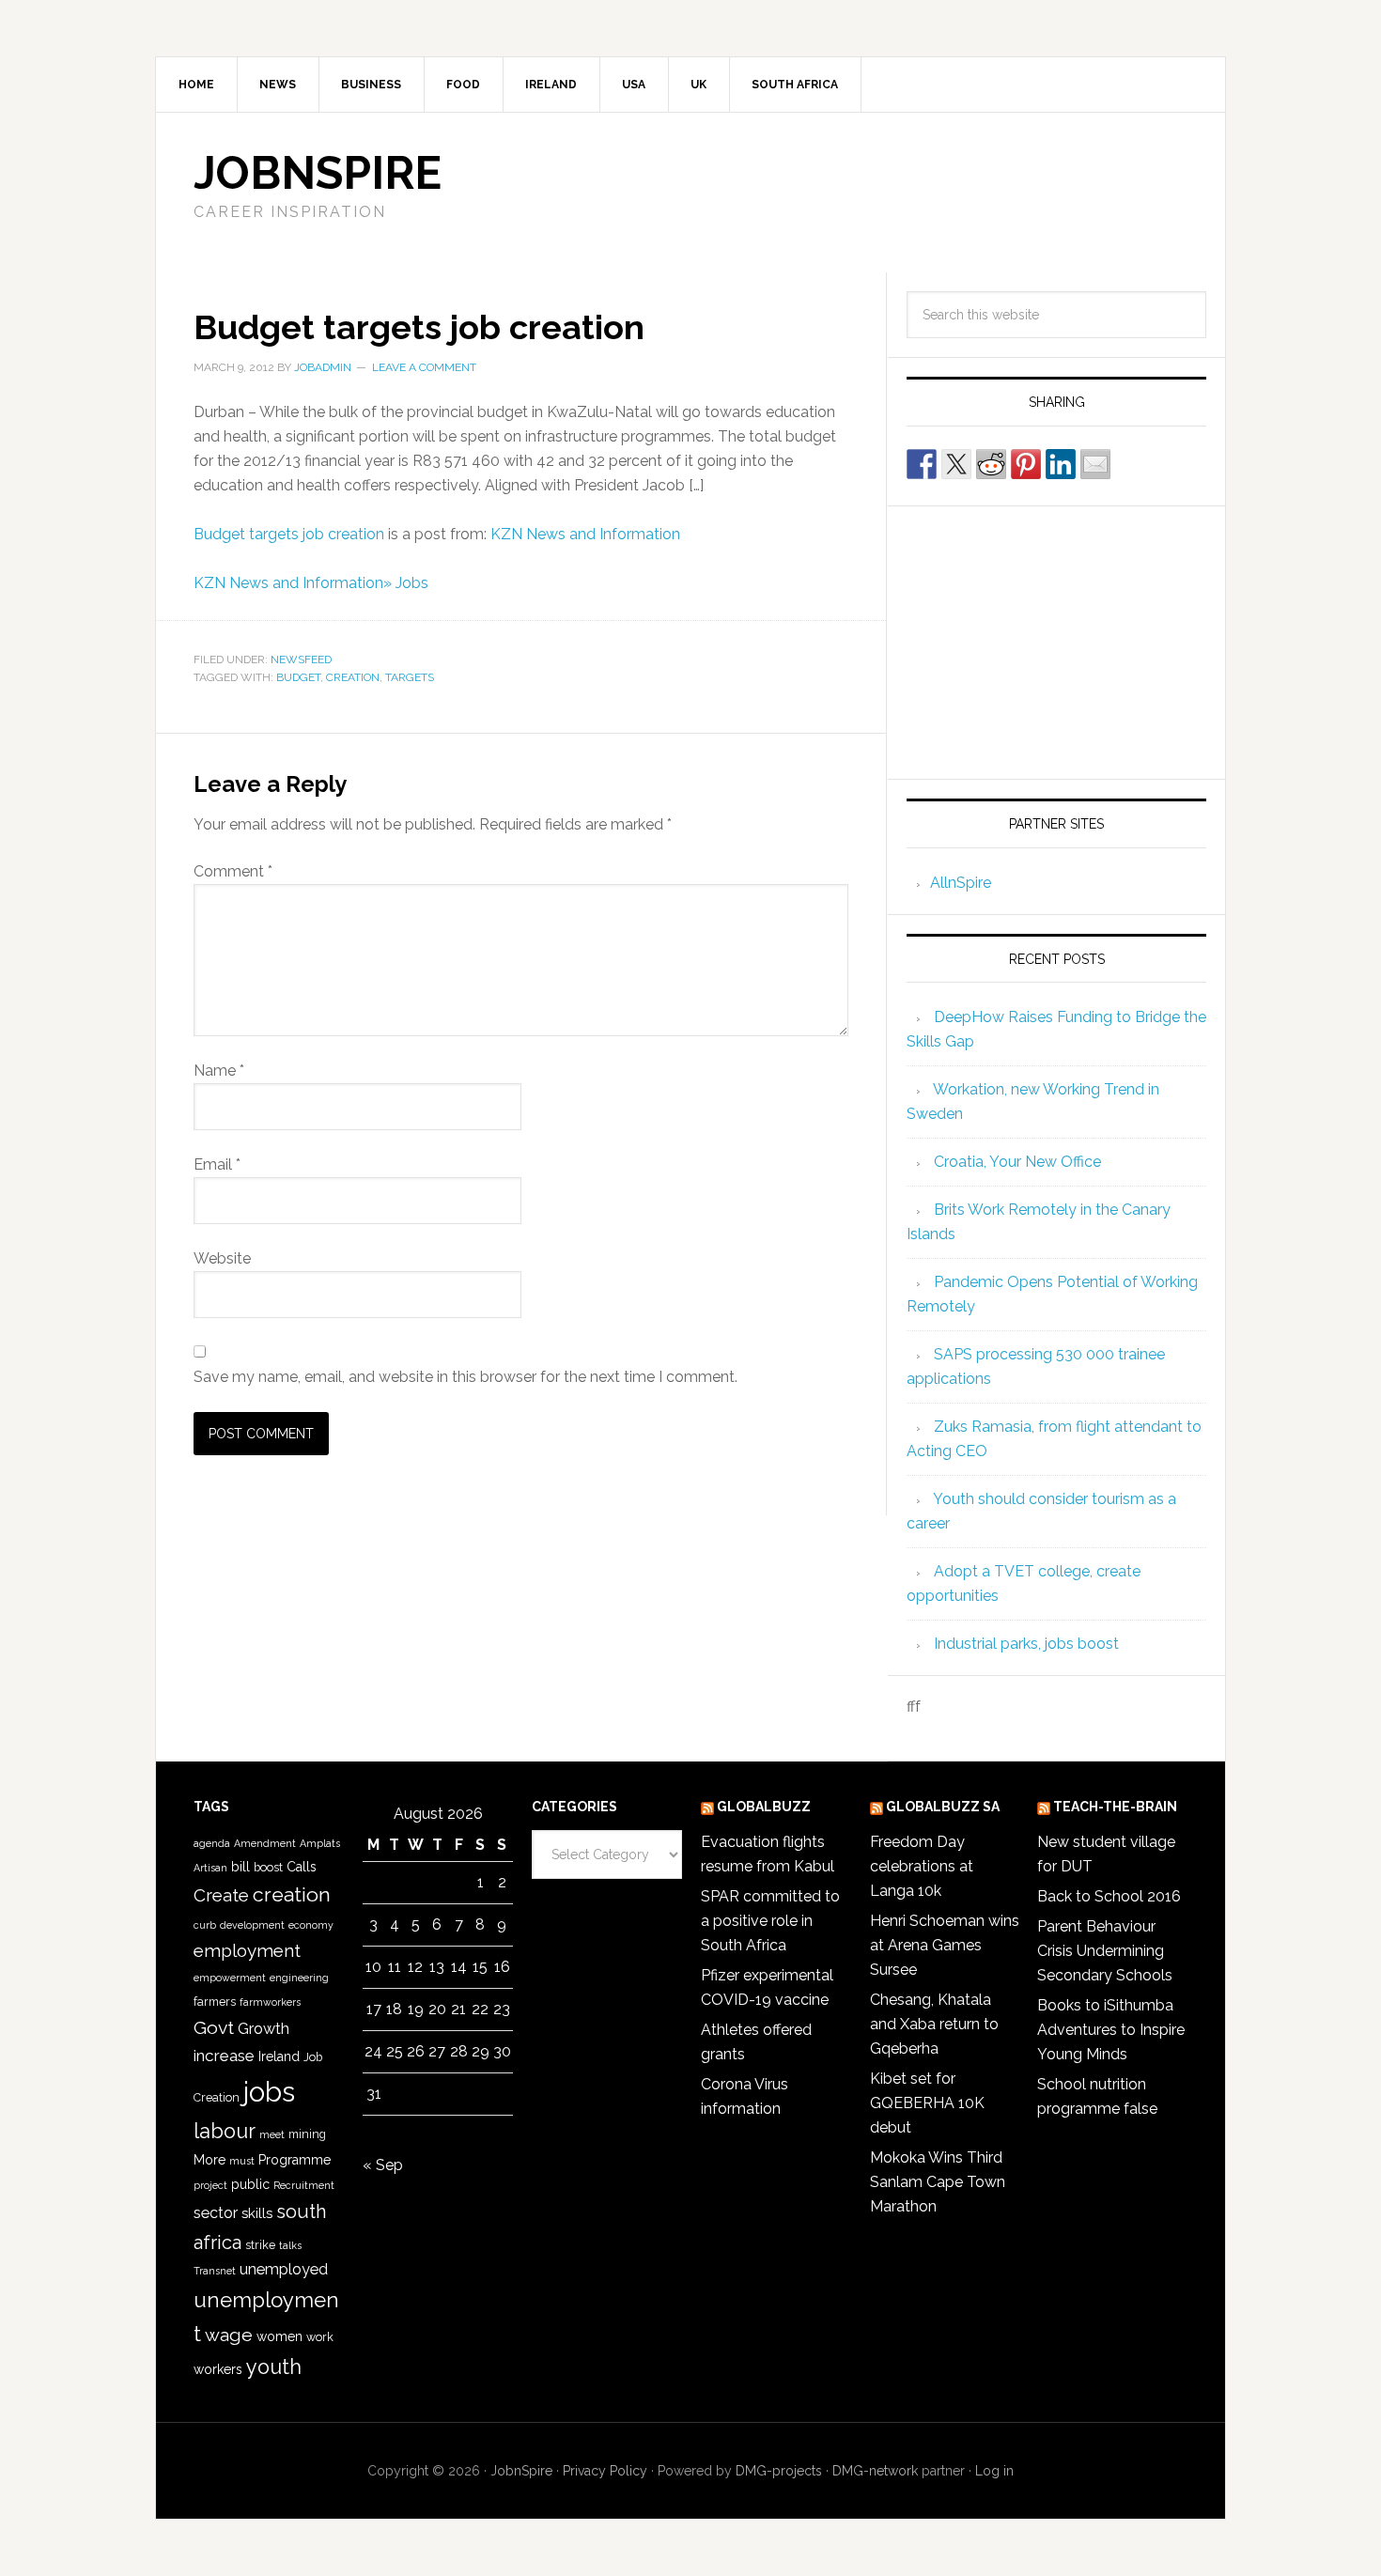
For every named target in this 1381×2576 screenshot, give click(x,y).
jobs (269, 2092)
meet (272, 2134)
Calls (302, 1867)
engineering (299, 1978)
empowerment (230, 1978)
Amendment (265, 1843)
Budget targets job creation (289, 534)
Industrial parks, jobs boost (1026, 1644)
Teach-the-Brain (1115, 1807)
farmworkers (270, 2002)
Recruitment (304, 2185)
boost (268, 1867)
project (210, 2185)
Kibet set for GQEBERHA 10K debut (927, 2103)
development (252, 1925)
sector (216, 2213)
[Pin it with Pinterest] (1026, 464)
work (320, 2337)
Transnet (215, 2271)
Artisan (210, 1868)
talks (290, 2245)
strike (260, 2245)
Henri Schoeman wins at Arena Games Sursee (945, 1945)
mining (307, 2134)
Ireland (279, 2056)
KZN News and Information (585, 534)
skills (257, 2213)
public (250, 2184)
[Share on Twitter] (956, 464)
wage (229, 2335)
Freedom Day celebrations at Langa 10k (922, 1866)
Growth (264, 2029)
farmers (215, 2002)
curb (205, 1925)
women (279, 2336)
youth (274, 2367)
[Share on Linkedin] (1061, 464)
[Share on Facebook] (922, 464)
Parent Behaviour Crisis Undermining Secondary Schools (1105, 1951)
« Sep (383, 2165)
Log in (994, 2471)
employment (247, 1950)
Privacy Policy (605, 2471)
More (209, 2160)
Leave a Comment (424, 367)
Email (217, 1164)
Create (221, 1895)
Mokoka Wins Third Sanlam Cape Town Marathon (938, 2182)
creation (353, 677)
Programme (295, 2160)
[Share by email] (1095, 464)
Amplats (320, 1843)
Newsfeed (301, 660)
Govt (214, 2028)
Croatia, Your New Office (1017, 1162)
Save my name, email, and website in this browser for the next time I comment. (466, 1377)
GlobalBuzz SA (943, 1807)
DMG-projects (779, 2471)
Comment (233, 871)
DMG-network (875, 2471)
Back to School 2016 (1109, 1896)
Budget (298, 677)
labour (225, 2131)
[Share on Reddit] (991, 464)
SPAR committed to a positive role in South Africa (770, 1921)
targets (410, 677)
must (242, 2161)
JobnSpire (318, 173)
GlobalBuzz (764, 1807)
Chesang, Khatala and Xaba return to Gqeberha (934, 2024)
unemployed (284, 2269)
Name (219, 1071)
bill (241, 1867)
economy (311, 1925)
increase (224, 2056)
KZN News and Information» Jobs (311, 583)
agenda (212, 1843)
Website (222, 1258)
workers (218, 2369)
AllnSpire (961, 883)
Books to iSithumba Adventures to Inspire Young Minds (1111, 2030)
